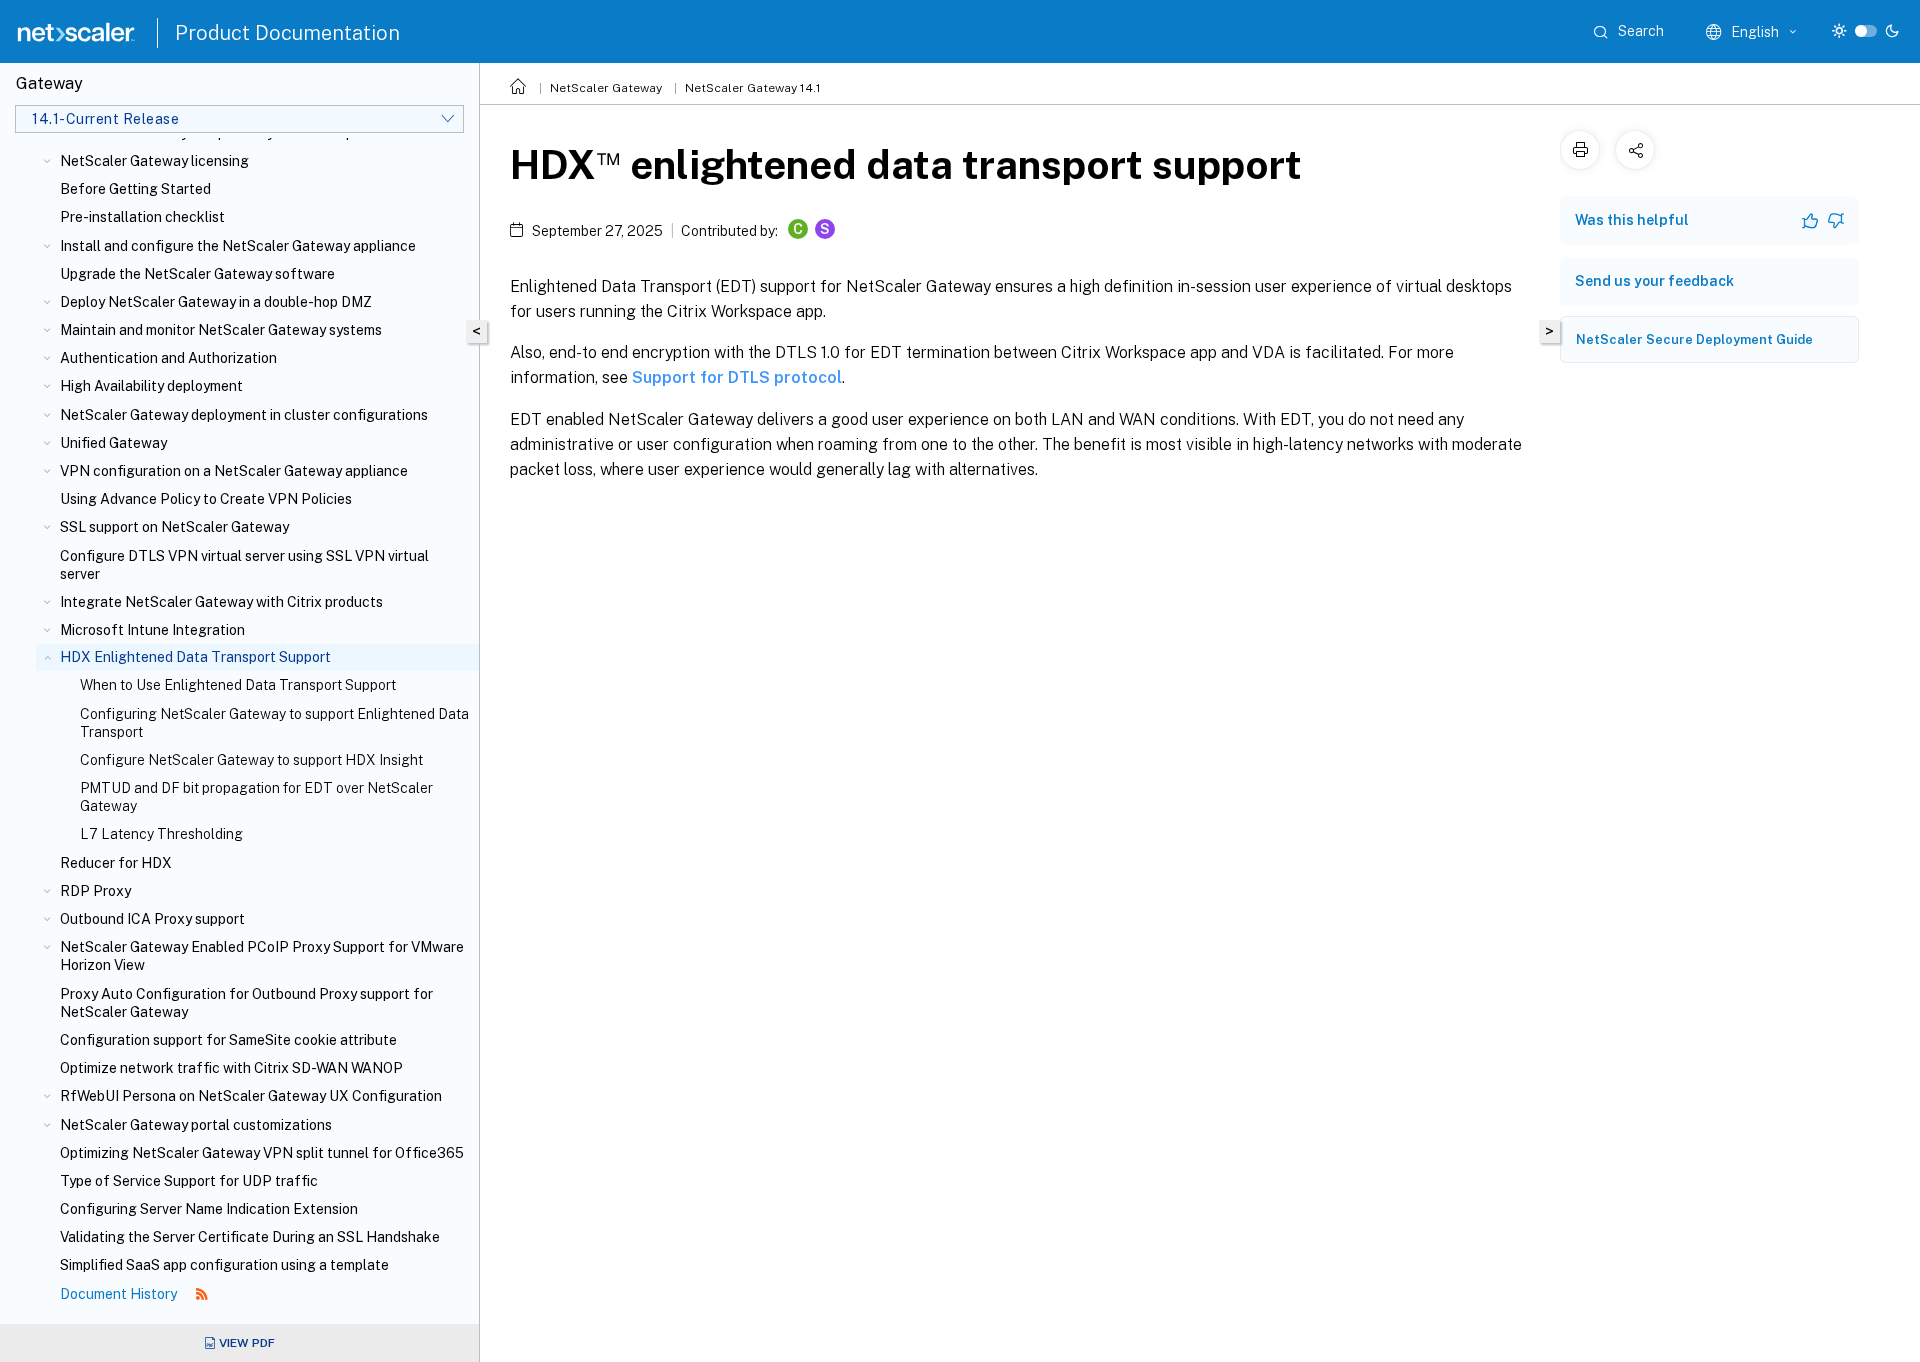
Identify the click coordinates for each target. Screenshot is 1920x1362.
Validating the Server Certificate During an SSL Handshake (250, 1237)
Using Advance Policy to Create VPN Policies (206, 499)
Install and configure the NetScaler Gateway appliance (238, 246)
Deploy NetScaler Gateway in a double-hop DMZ (216, 302)
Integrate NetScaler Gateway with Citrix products (221, 602)
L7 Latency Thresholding (161, 834)
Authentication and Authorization (168, 358)
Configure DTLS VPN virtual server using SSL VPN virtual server (244, 565)
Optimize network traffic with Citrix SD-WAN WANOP (231, 1068)
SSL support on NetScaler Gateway (174, 527)
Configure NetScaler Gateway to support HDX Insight (251, 760)
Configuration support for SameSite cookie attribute (228, 1040)
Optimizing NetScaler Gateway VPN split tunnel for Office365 (262, 1153)
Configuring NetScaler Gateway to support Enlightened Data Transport (274, 723)
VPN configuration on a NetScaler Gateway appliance (234, 471)
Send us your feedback (1654, 281)
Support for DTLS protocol (737, 377)
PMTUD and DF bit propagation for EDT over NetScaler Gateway (256, 797)
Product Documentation (287, 33)
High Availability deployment (151, 386)
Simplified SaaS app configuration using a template (224, 1265)
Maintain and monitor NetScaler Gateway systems (221, 330)
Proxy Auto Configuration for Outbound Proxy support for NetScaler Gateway (246, 1003)
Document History (120, 1294)
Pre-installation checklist (142, 217)
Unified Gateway (113, 443)
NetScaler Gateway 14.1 (753, 88)
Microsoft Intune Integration (152, 630)
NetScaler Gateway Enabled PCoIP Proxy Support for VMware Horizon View (262, 956)
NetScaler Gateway (606, 88)
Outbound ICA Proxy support (152, 919)
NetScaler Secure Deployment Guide (1694, 339)
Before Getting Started (135, 189)
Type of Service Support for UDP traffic (189, 1181)
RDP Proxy (95, 891)
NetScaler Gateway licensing (154, 161)
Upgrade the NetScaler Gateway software (197, 274)
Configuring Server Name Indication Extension (209, 1209)
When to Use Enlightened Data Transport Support (238, 685)
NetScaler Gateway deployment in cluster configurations (244, 415)
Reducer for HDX (116, 863)
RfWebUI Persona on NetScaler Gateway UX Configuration (251, 1096)
